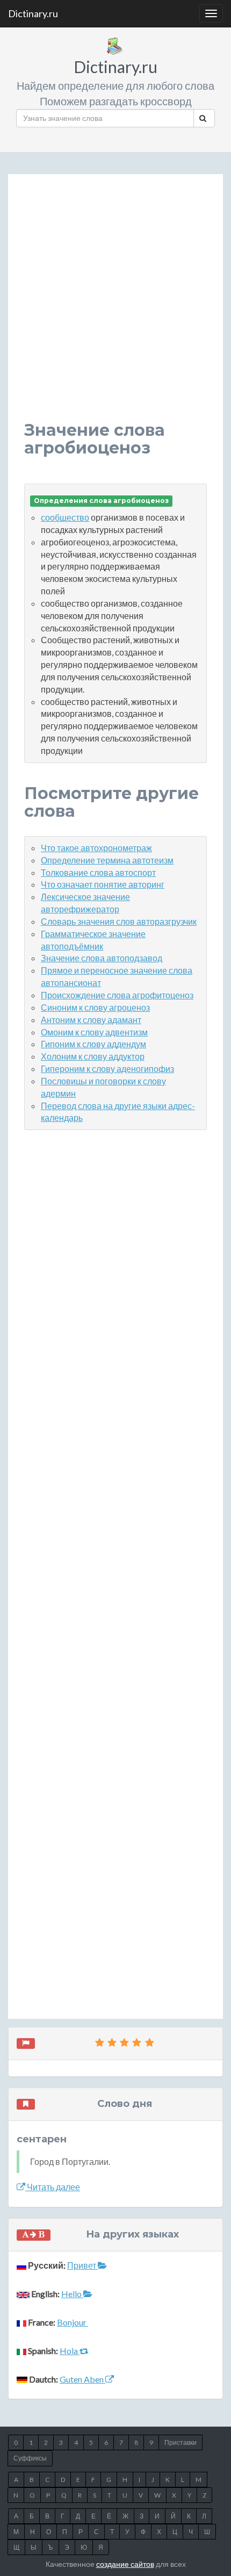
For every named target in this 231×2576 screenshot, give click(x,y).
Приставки (181, 2442)
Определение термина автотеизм (107, 860)
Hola (70, 2351)
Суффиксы (30, 2458)
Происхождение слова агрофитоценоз (117, 995)
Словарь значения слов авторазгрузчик (119, 921)
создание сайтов (125, 2564)
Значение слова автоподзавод (102, 958)
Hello (72, 2294)
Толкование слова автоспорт (98, 872)
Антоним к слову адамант (91, 1020)
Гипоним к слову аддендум (93, 1044)
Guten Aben (82, 2379)
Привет (82, 2265)
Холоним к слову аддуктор (93, 1056)
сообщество (65, 517)
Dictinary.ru (33, 13)
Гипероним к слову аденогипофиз (107, 1068)
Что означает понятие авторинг (103, 884)
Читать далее (53, 2187)
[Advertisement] (115, 306)
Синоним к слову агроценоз (95, 1007)
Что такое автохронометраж (96, 848)
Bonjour (73, 2322)
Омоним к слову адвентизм (94, 1032)
